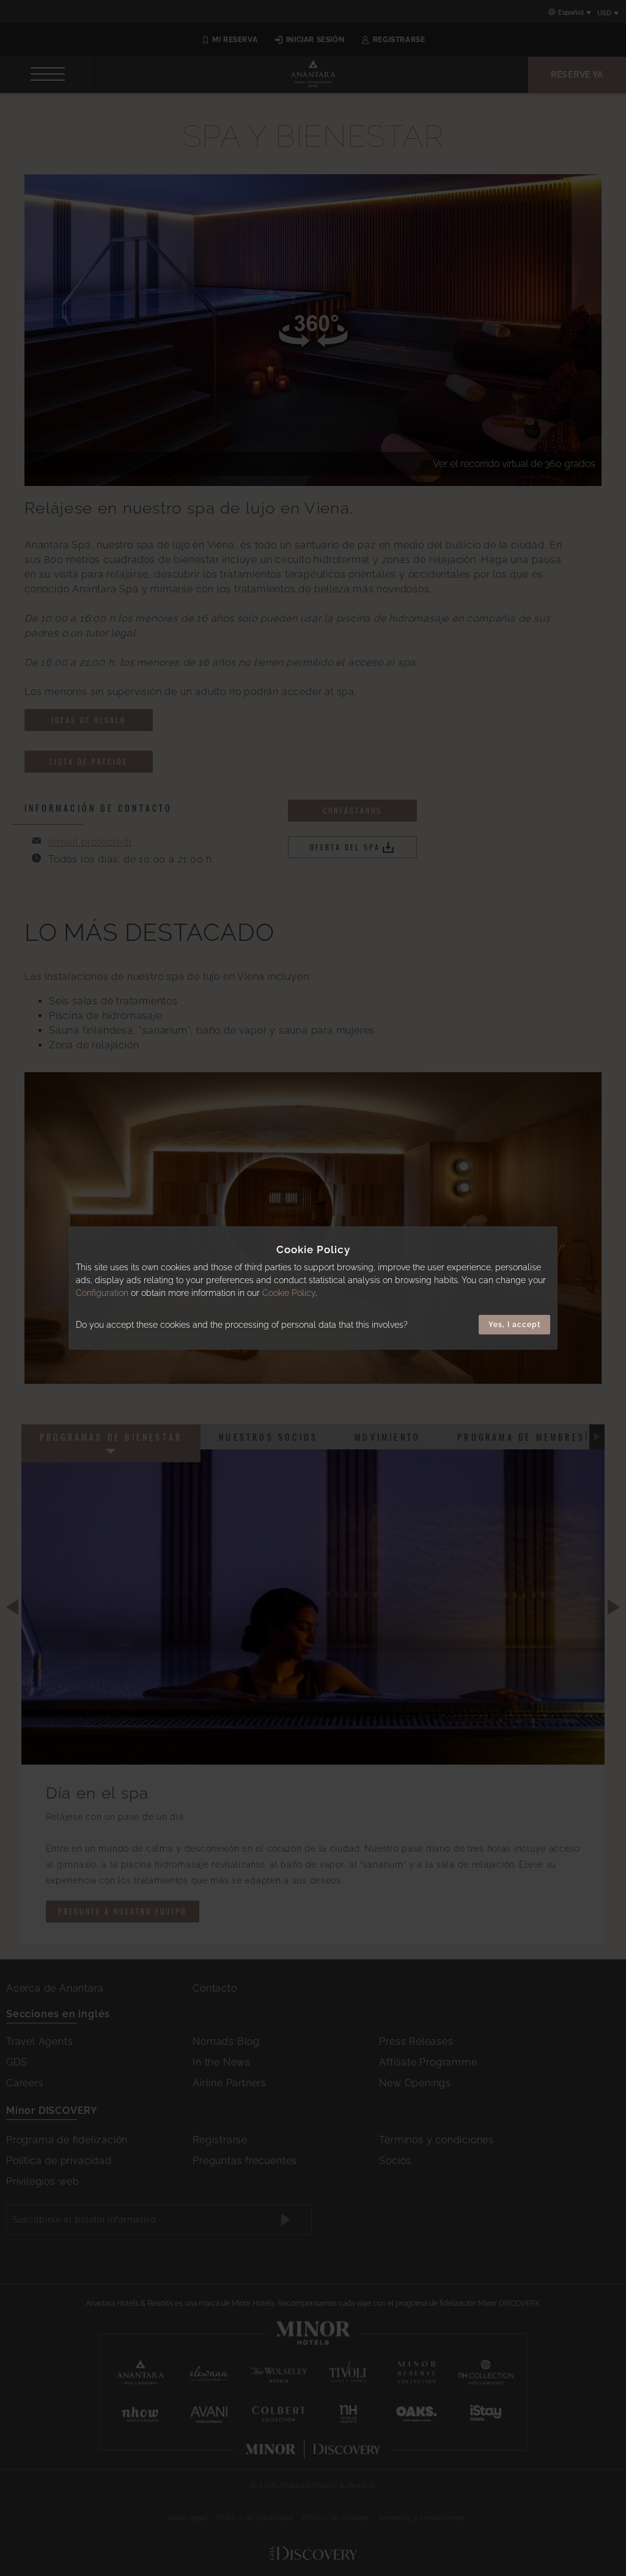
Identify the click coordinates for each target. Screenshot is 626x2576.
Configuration (102, 1293)
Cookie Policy (289, 1293)
